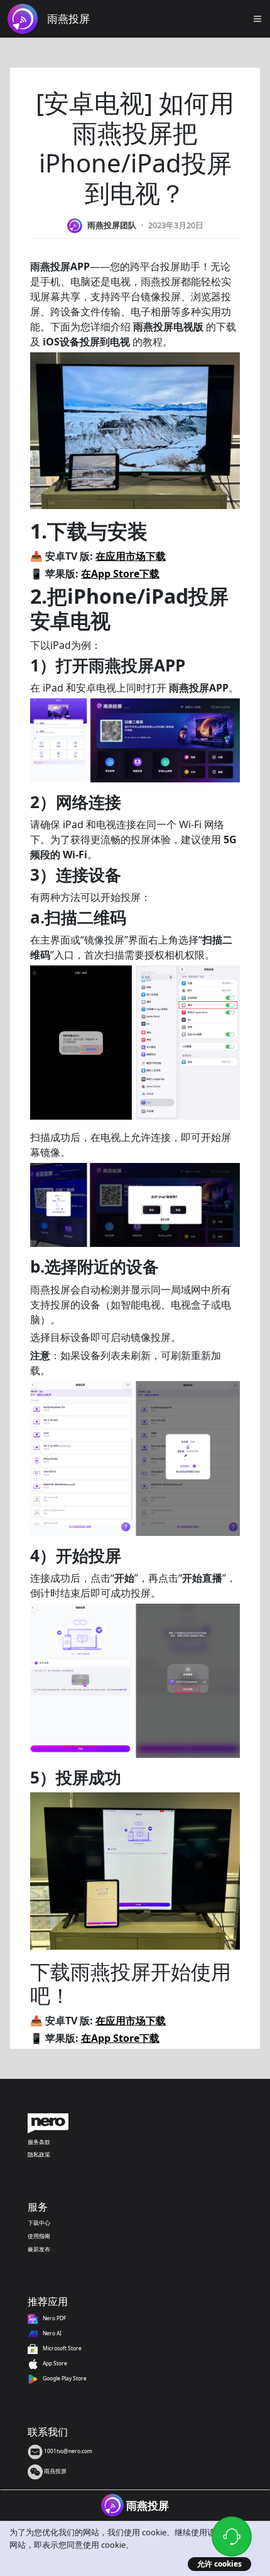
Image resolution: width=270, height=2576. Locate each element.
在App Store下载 (120, 574)
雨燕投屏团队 (112, 225)
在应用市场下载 (131, 556)
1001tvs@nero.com (67, 2451)
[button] (257, 19)
